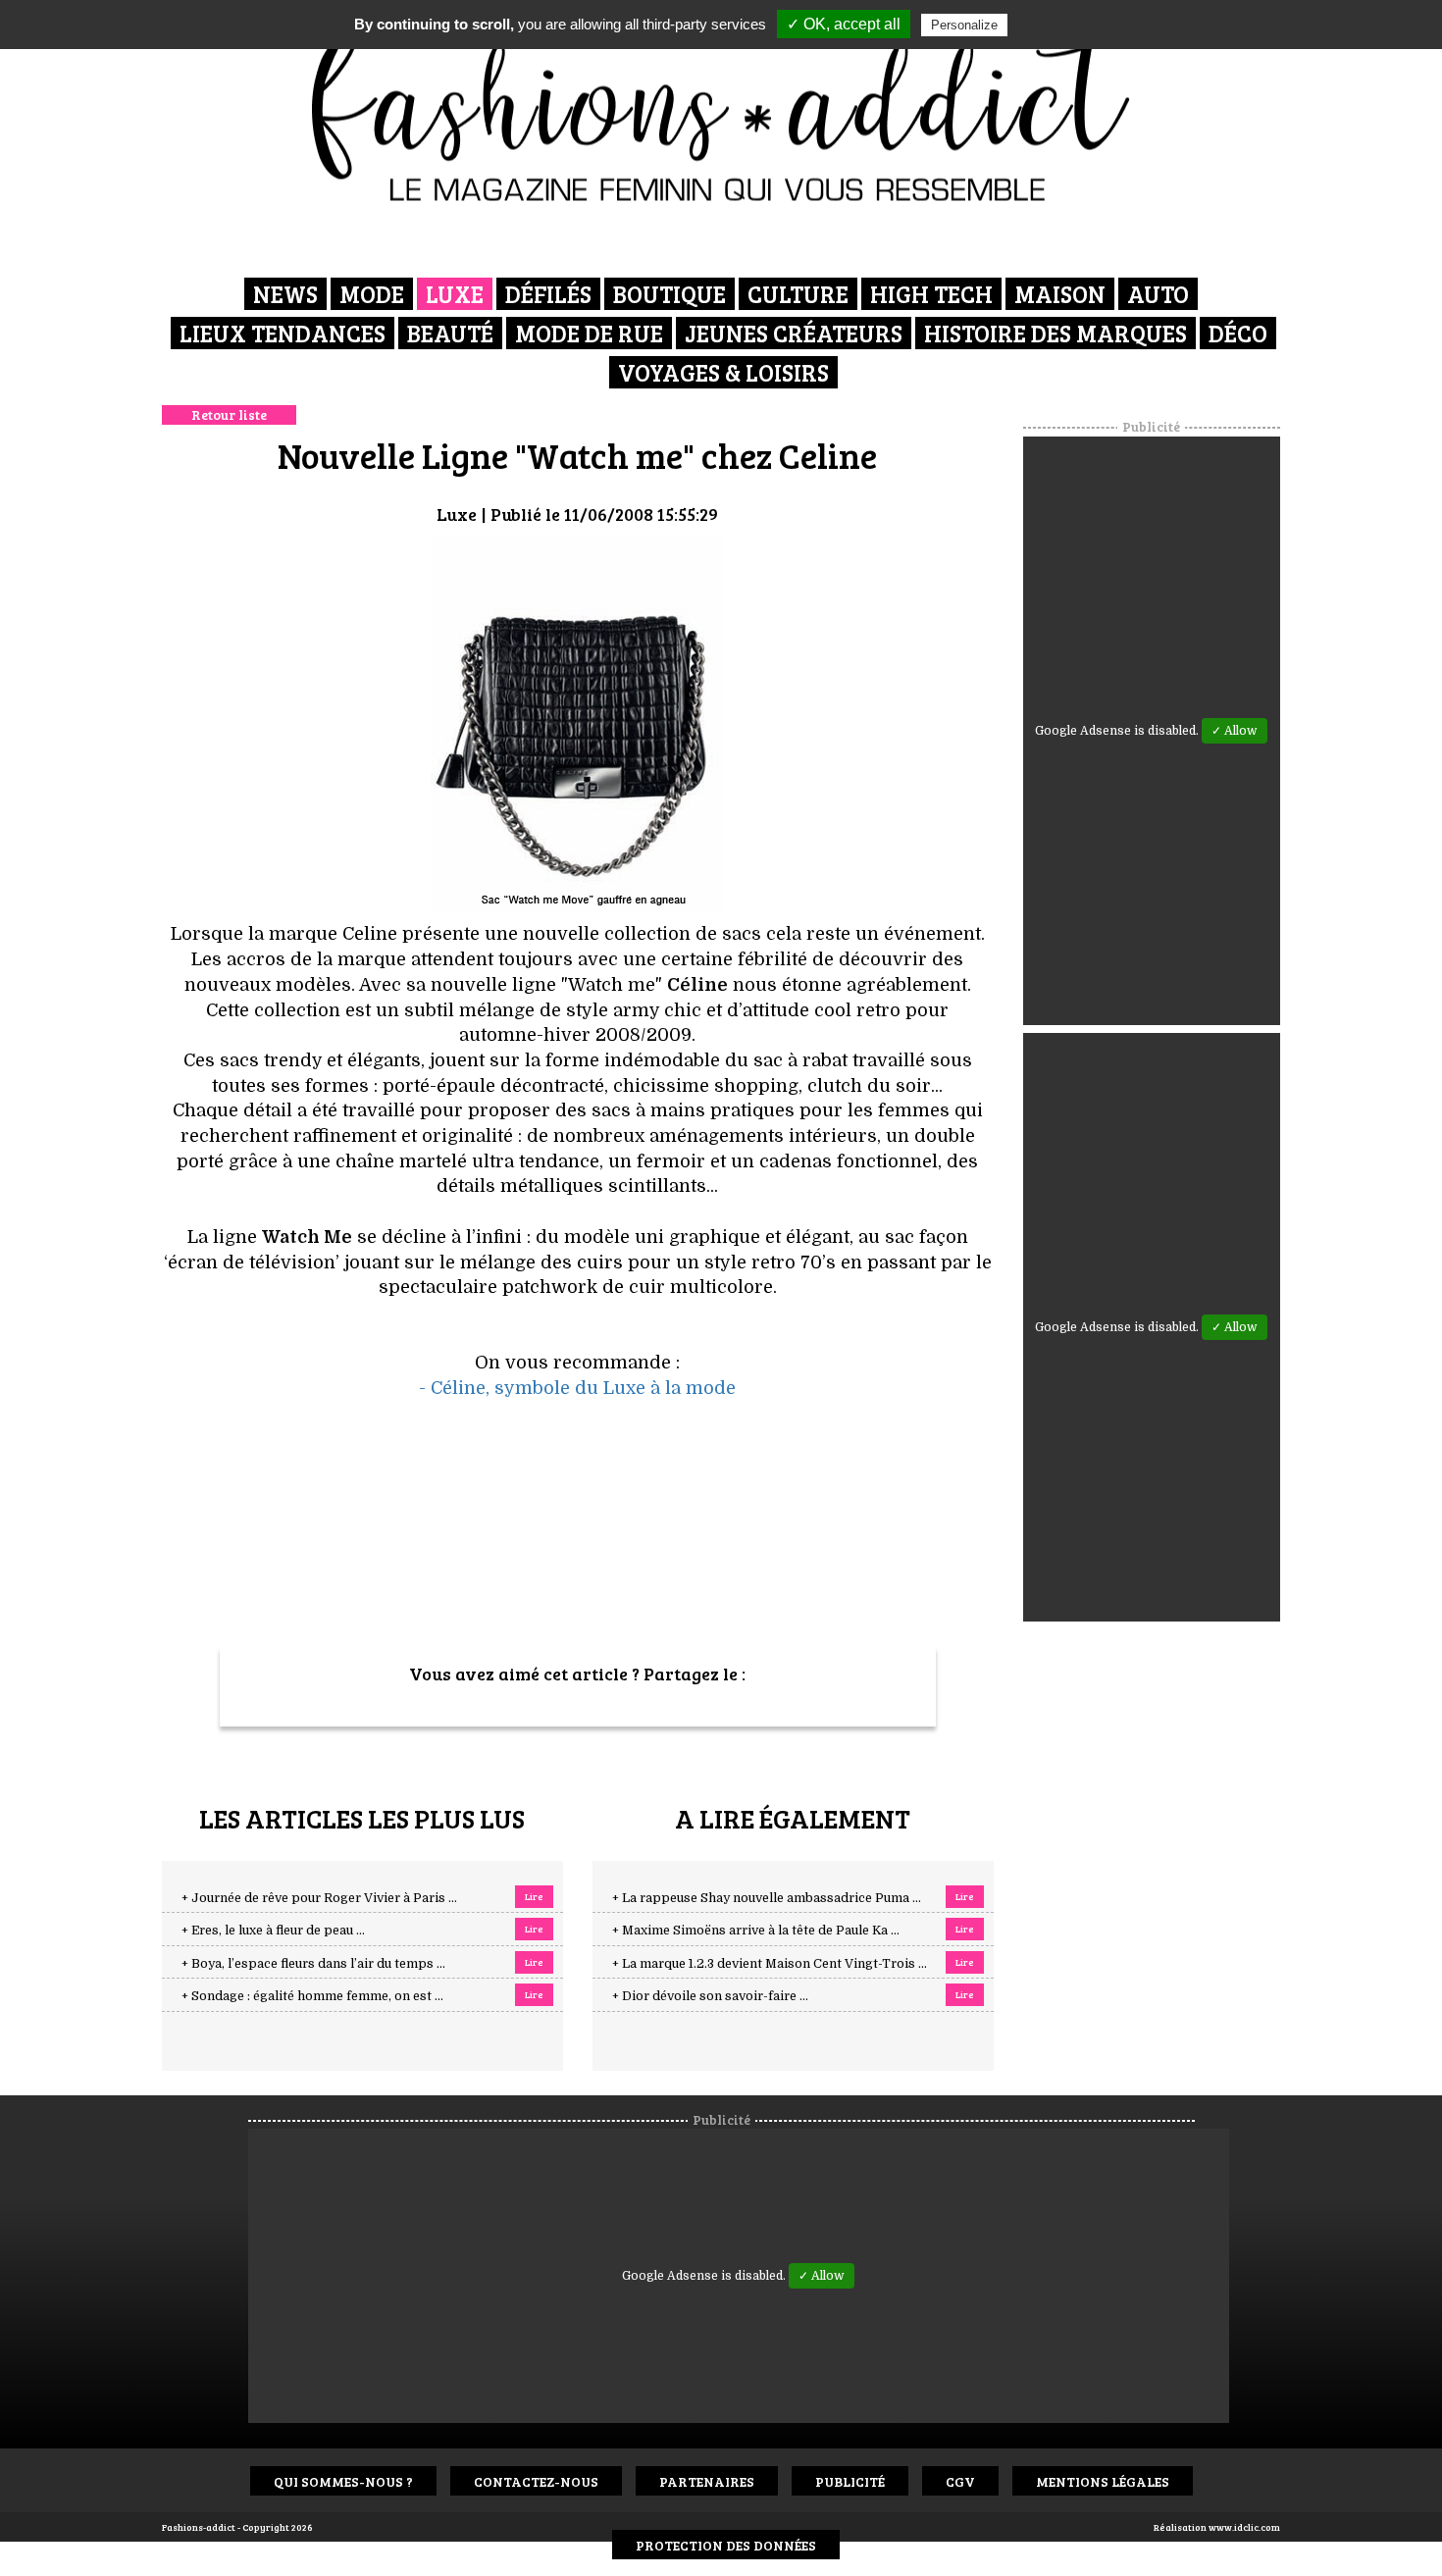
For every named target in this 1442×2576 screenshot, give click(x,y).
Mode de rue (589, 333)
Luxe (455, 294)
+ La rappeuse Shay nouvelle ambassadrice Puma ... (767, 1898)
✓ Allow (1235, 731)
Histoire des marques (1056, 333)
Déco (1238, 333)
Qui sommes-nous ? (343, 2481)
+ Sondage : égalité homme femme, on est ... (312, 1996)
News (285, 294)
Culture (798, 294)
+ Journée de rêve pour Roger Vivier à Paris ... (319, 1898)
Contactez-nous (536, 2481)
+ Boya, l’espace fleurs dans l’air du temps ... (313, 1964)
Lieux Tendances (283, 333)
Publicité (850, 2481)
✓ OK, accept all (844, 24)
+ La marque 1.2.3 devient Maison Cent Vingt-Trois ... (770, 1964)
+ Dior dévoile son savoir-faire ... (710, 1996)
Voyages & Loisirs (723, 372)
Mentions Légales (1103, 2481)
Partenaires (707, 2481)
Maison (1060, 294)
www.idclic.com (1244, 2527)
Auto (1158, 294)
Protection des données (726, 2545)
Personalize (964, 25)
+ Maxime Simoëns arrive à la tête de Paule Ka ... (756, 1931)
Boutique (669, 294)
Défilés (548, 294)
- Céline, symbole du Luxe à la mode (577, 1388)
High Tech (931, 294)
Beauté (450, 333)
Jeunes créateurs (794, 333)
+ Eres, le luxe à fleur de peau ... (273, 1931)
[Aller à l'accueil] (721, 108)
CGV (960, 2481)
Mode (372, 294)
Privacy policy (1059, 25)
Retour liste (229, 414)
